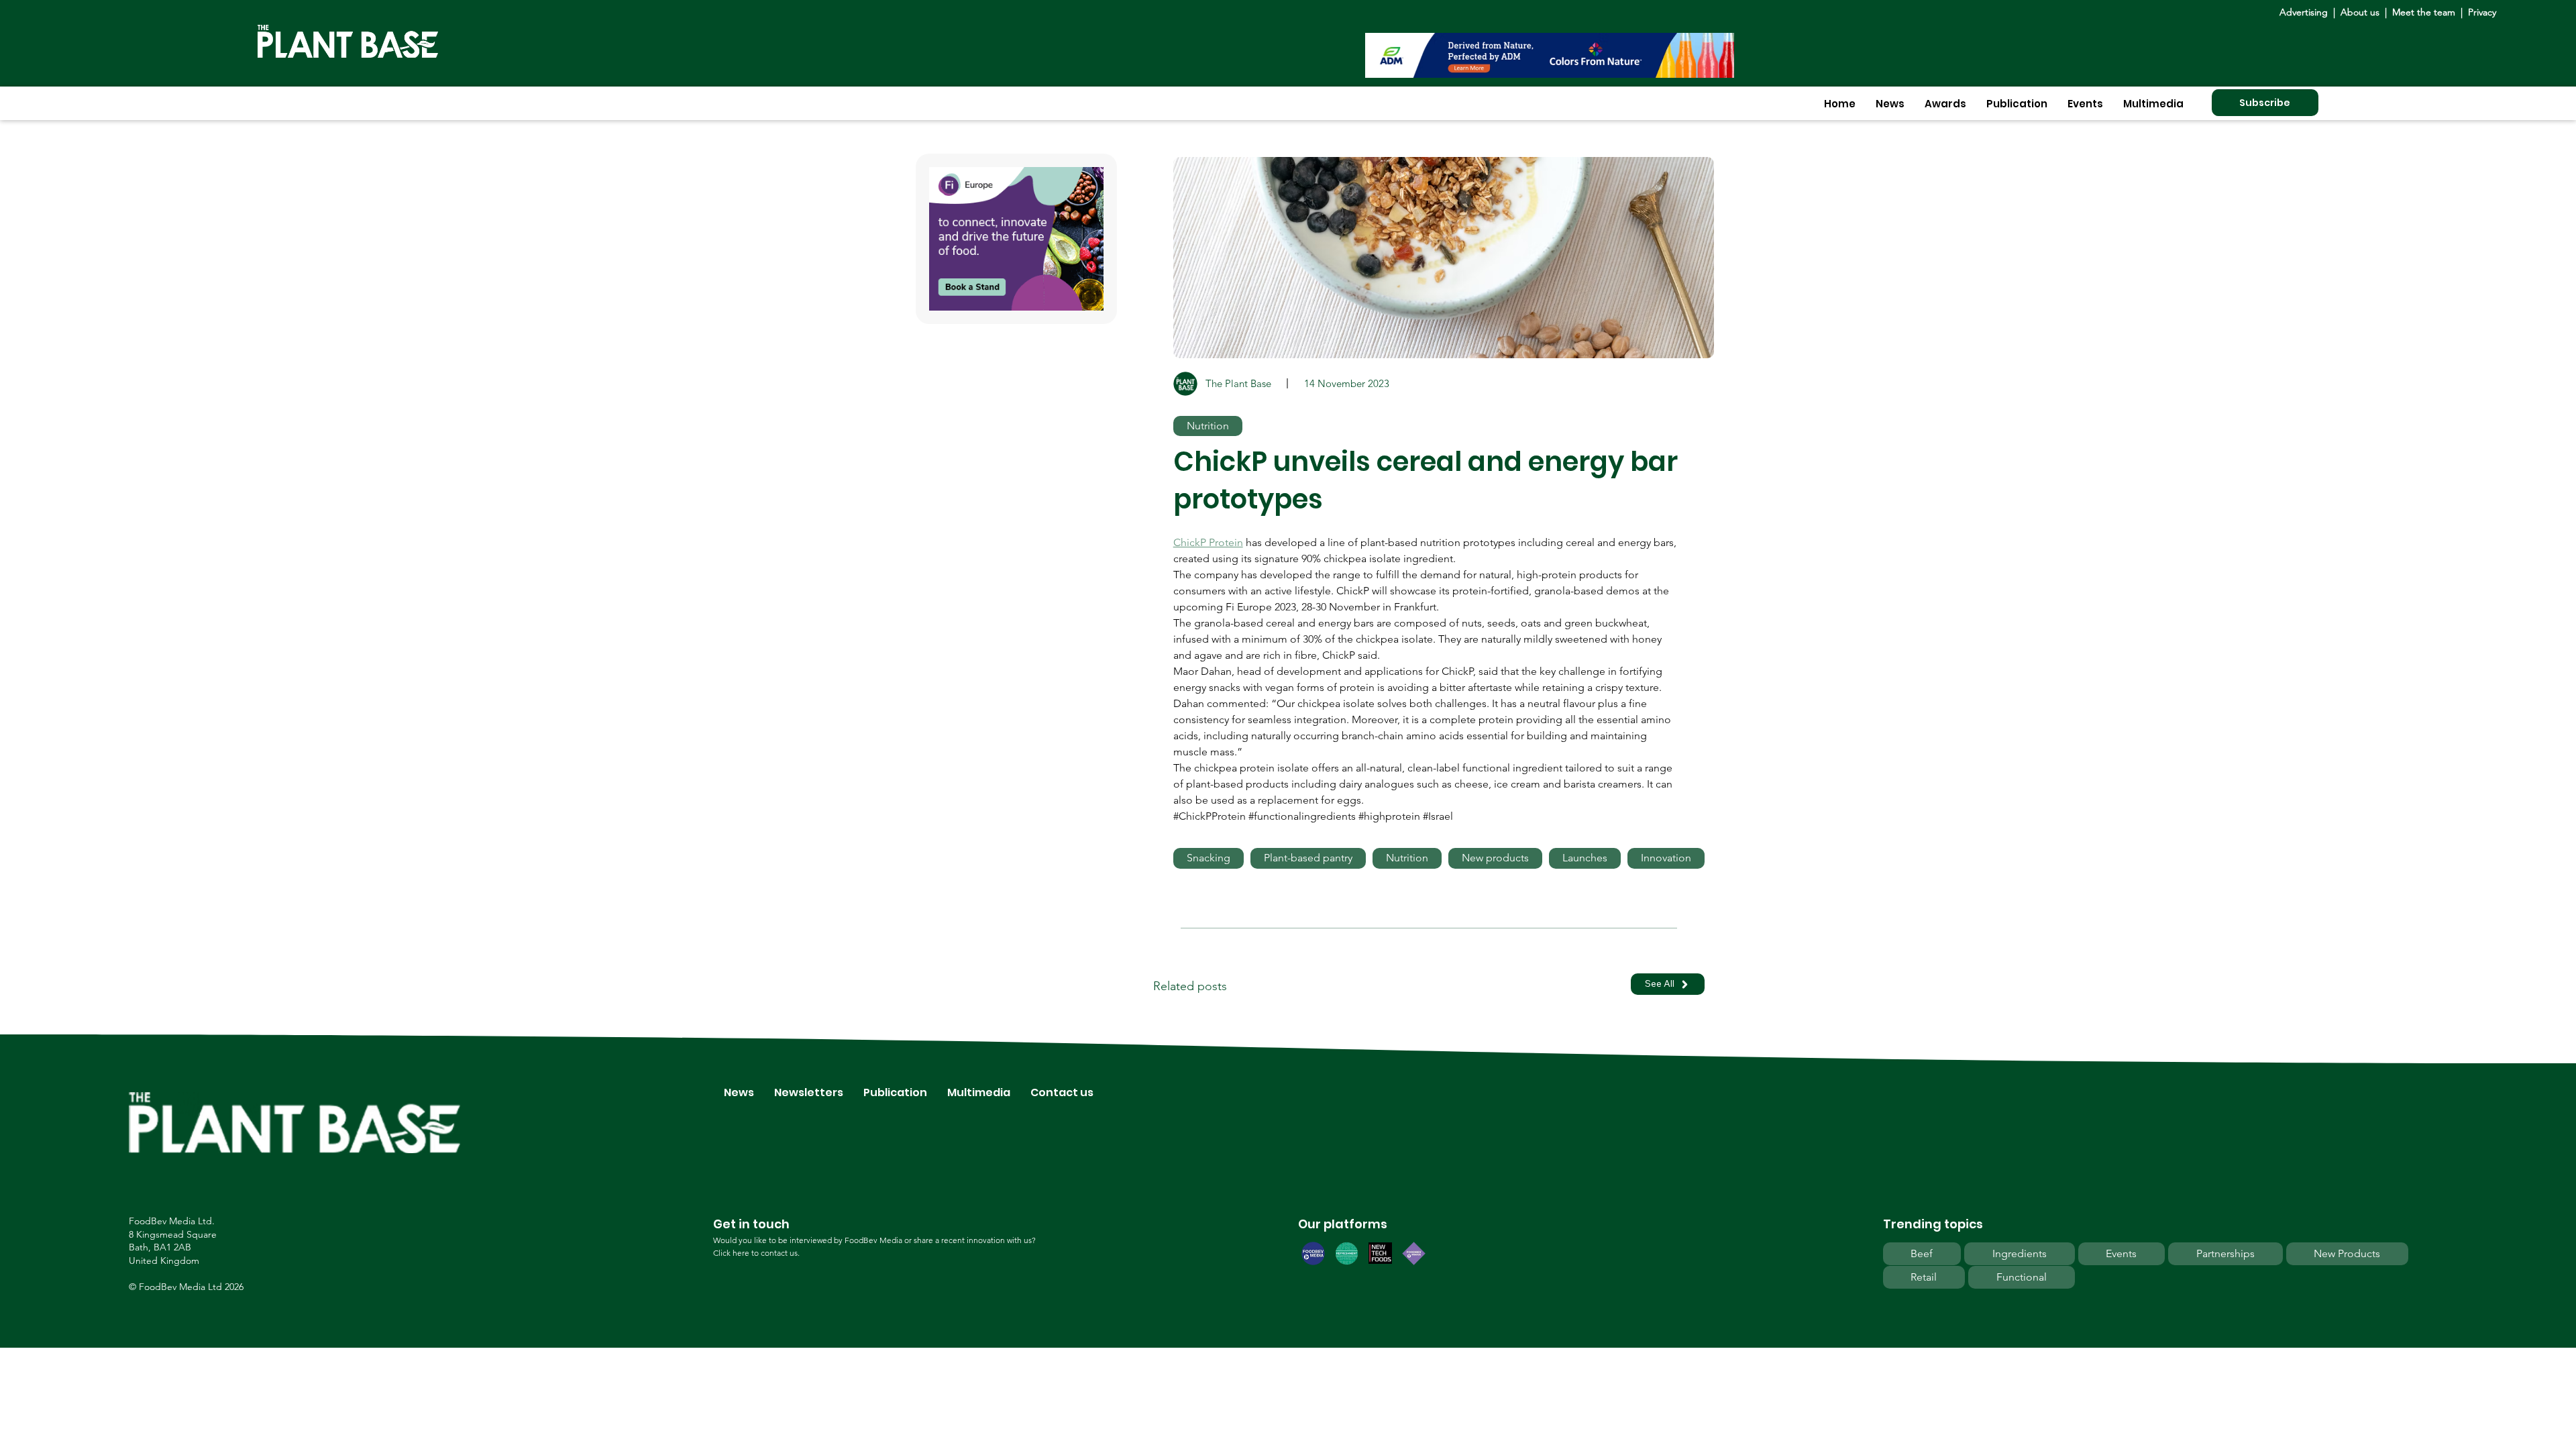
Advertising (2306, 12)
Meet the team (2424, 12)
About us (2361, 12)
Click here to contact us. (756, 1253)
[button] (1890, 104)
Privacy (2482, 12)
